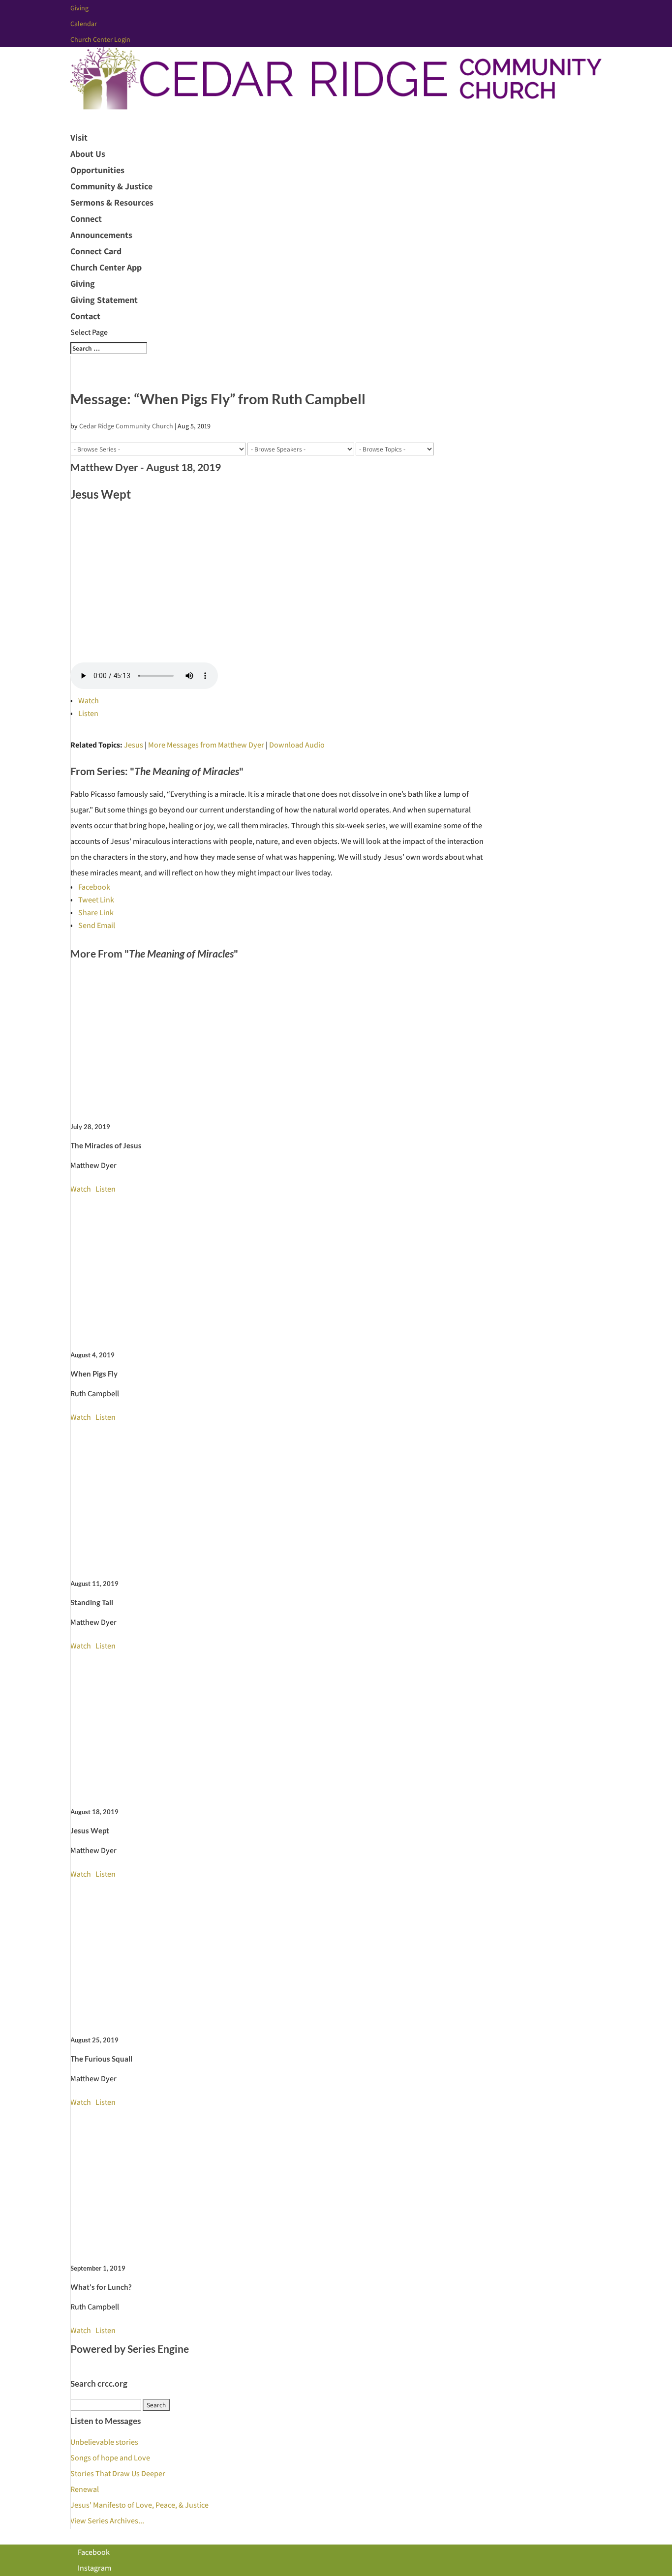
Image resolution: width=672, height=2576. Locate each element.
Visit (79, 137)
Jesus (134, 745)
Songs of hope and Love (110, 2458)
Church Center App (106, 267)
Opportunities (97, 170)
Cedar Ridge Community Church (126, 426)
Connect (86, 219)
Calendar (84, 24)
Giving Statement (104, 300)
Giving (79, 8)
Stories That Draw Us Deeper (118, 2473)
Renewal (85, 2489)
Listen (88, 713)
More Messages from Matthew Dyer (206, 745)
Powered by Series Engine (130, 2349)
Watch (89, 701)
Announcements (101, 235)
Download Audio (297, 745)
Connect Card (96, 251)
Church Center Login (100, 39)
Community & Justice (111, 186)
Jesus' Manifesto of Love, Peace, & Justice (139, 2505)
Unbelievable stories (104, 2442)
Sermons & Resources (112, 202)
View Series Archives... (107, 2521)
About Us (88, 154)
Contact (85, 316)
